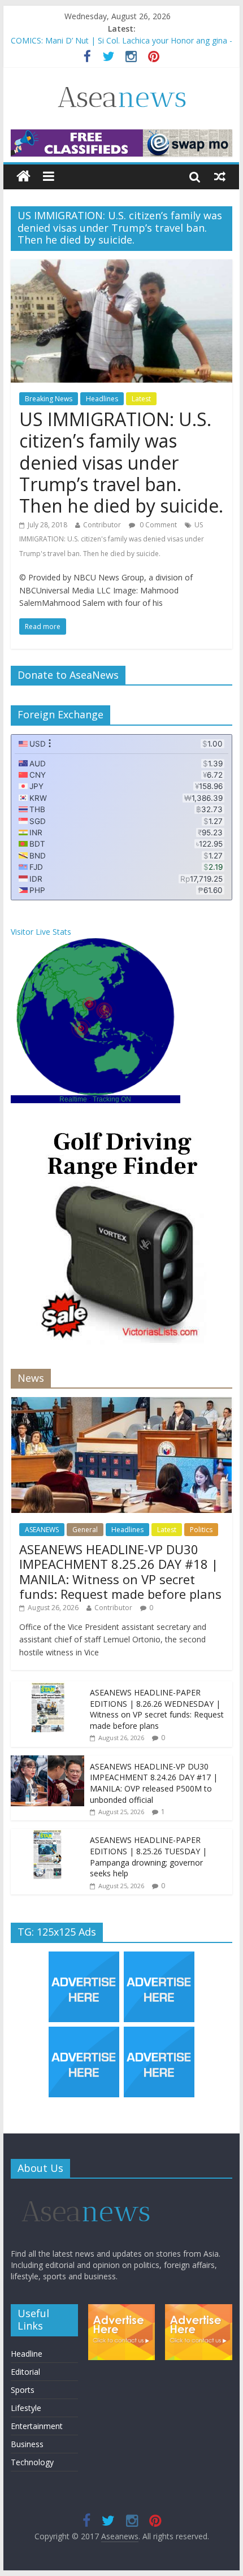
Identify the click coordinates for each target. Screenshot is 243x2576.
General (85, 1530)
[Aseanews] (23, 177)
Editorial (25, 2372)
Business (27, 2444)
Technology (32, 2462)
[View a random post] (220, 176)
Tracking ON (112, 1099)
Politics (201, 1530)
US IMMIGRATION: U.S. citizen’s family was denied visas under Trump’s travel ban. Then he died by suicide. (121, 463)
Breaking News (49, 399)
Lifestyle (26, 2408)
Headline (27, 2354)
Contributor (102, 525)
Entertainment (37, 2426)
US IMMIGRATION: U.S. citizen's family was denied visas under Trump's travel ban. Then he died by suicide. (112, 539)
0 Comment (157, 525)
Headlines (102, 399)
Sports (23, 2390)
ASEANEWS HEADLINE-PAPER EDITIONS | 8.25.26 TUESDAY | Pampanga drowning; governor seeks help (148, 1857)
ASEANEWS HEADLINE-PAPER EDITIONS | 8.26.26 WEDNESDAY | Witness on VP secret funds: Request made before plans (157, 1709)
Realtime (73, 1099)
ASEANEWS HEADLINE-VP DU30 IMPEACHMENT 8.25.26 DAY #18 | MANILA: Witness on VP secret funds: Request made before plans (120, 1571)
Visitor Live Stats (41, 932)
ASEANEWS (42, 1530)
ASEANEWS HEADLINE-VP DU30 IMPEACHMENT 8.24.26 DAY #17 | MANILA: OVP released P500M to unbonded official (154, 1783)
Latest (141, 399)
